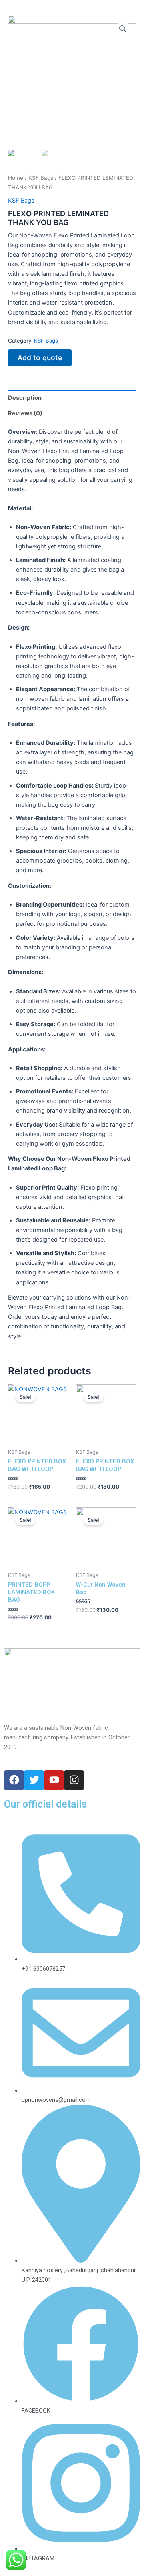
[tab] (72, 398)
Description (25, 398)
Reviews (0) (25, 413)
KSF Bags (41, 178)
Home (16, 178)
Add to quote (40, 358)
